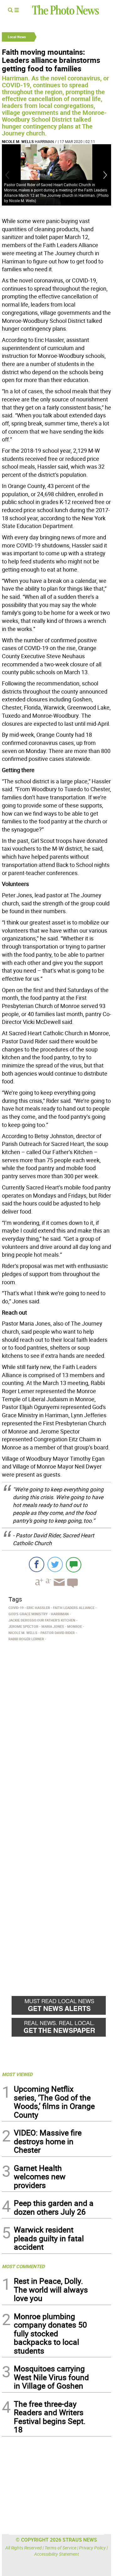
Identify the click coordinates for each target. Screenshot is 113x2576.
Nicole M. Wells (18, 141)
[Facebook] (37, 1564)
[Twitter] (55, 1564)
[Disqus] (56, 1729)
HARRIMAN (44, 141)
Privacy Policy (92, 2548)
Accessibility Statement (57, 2554)
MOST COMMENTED (23, 2266)
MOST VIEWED (17, 2074)
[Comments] (74, 1564)
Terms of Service (60, 2548)
